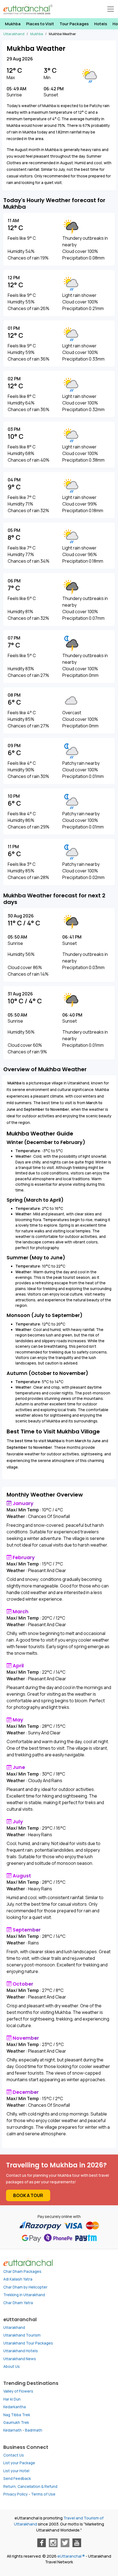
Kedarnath (12, 2430)
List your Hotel (16, 2471)
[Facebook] (41, 2543)
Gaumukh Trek (16, 2422)
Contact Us (14, 2455)
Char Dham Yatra (18, 2303)
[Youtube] (77, 2543)
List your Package (19, 2463)
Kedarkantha (15, 2407)
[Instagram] (53, 2543)
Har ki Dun (12, 2399)
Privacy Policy (16, 2494)
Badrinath (34, 2430)
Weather (16, 1516)
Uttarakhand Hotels (21, 2351)
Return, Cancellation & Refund (30, 2486)
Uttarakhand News (20, 2359)
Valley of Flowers (18, 2391)
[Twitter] (65, 2543)
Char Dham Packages (22, 2271)
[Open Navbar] (111, 9)
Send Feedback (17, 2479)
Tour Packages (74, 24)
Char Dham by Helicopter (25, 2287)
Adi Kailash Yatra (18, 2279)
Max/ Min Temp (23, 1510)
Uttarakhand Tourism (22, 2335)
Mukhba (13, 24)
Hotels (101, 24)
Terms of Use (43, 2494)
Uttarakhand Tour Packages (28, 2343)
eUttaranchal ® (71, 2556)
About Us (12, 2366)
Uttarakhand (14, 2327)
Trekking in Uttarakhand (24, 2295)
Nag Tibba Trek (17, 2415)
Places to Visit (40, 24)
